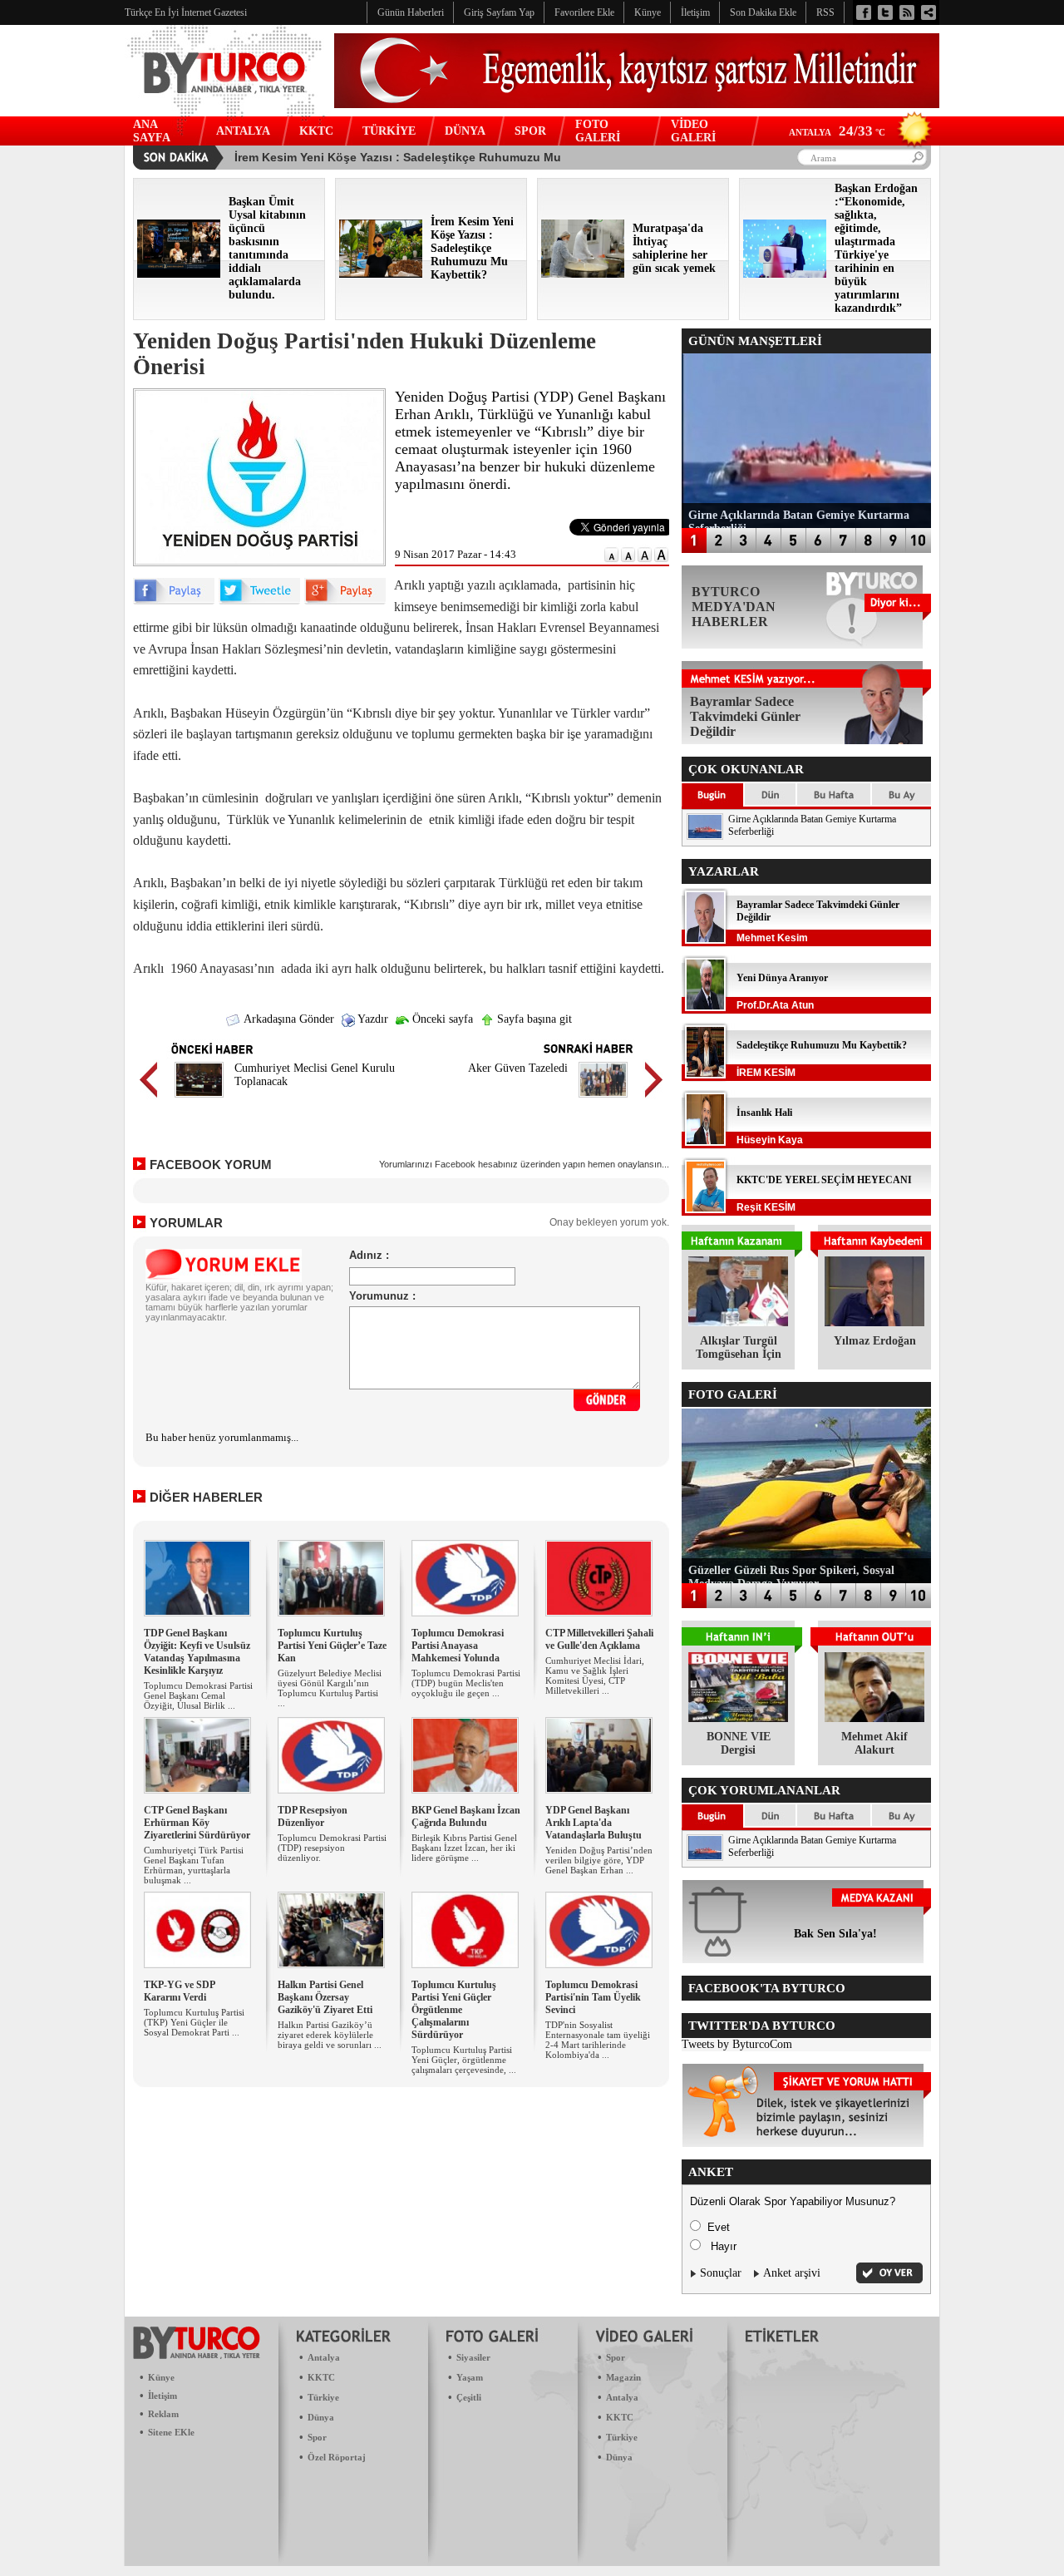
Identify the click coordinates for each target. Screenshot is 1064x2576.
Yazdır (372, 1019)
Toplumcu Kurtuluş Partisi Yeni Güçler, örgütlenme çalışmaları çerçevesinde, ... (464, 2060)
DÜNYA (465, 131)
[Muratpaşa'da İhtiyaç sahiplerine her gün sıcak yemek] (583, 274)
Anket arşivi (792, 2273)
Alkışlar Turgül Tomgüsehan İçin (739, 1347)
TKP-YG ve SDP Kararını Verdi (179, 1991)
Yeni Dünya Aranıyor (782, 978)
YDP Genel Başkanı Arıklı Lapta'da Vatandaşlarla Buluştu (594, 1823)
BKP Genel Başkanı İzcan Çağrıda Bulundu (466, 1816)
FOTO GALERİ (598, 131)
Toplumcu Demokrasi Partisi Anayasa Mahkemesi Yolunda (458, 1646)
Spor (317, 2437)
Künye (161, 2377)
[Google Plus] (345, 601)
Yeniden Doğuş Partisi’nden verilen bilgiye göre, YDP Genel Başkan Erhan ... (599, 1860)
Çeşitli (469, 2397)
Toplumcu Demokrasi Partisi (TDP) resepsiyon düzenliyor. (332, 1848)
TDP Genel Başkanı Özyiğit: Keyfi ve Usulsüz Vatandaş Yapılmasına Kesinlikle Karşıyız (197, 1652)
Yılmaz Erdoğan (875, 1341)
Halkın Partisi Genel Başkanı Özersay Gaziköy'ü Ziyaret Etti (325, 1997)
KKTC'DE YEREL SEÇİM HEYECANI (824, 1180)
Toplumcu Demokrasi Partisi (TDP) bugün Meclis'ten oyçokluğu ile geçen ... (466, 1683)
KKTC (316, 131)
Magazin (623, 2377)
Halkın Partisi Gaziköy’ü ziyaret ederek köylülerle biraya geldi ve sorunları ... (330, 2035)
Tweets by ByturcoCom (737, 2044)
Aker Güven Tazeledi (518, 1068)
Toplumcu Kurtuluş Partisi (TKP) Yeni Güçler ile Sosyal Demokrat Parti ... (194, 2022)
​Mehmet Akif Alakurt (874, 1743)
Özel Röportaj (337, 2457)
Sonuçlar (721, 2273)
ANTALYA (243, 131)
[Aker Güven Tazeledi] (603, 1100)
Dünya (321, 2417)
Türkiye (323, 2397)
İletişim (163, 2396)
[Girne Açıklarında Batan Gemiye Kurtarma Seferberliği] (705, 836)
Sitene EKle (171, 2432)
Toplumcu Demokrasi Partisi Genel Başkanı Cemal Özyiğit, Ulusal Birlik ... (198, 1695)
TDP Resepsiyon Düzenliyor (313, 1816)
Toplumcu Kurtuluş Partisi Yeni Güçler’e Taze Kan (332, 1646)
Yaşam (470, 2377)
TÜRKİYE (389, 131)
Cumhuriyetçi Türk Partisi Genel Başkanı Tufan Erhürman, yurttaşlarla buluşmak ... (194, 1865)
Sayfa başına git (533, 1019)
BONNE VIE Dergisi (739, 1743)
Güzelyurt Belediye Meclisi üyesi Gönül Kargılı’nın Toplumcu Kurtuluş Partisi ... (330, 1688)
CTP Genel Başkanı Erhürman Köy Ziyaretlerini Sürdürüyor (197, 1823)
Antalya (324, 2357)
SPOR (530, 131)
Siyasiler (473, 2357)
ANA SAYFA (152, 131)
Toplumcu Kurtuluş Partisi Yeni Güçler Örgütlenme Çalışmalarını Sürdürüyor (454, 2010)
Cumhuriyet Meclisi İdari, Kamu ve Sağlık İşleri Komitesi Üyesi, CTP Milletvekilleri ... (595, 1675)
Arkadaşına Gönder (288, 1019)
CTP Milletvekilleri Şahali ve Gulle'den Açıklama (599, 1639)
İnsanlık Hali (764, 1113)
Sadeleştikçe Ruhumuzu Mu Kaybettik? (822, 1045)
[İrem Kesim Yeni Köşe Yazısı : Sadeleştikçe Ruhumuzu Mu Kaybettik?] (381, 274)
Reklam (163, 2414)
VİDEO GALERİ (693, 131)
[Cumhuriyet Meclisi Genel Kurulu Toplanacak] (199, 1100)
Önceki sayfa (441, 1019)
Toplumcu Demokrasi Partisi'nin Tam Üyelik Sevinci (593, 1997)
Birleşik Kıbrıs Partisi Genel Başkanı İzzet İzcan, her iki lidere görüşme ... (464, 1848)
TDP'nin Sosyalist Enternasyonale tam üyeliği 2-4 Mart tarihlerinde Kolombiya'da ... (598, 2040)
